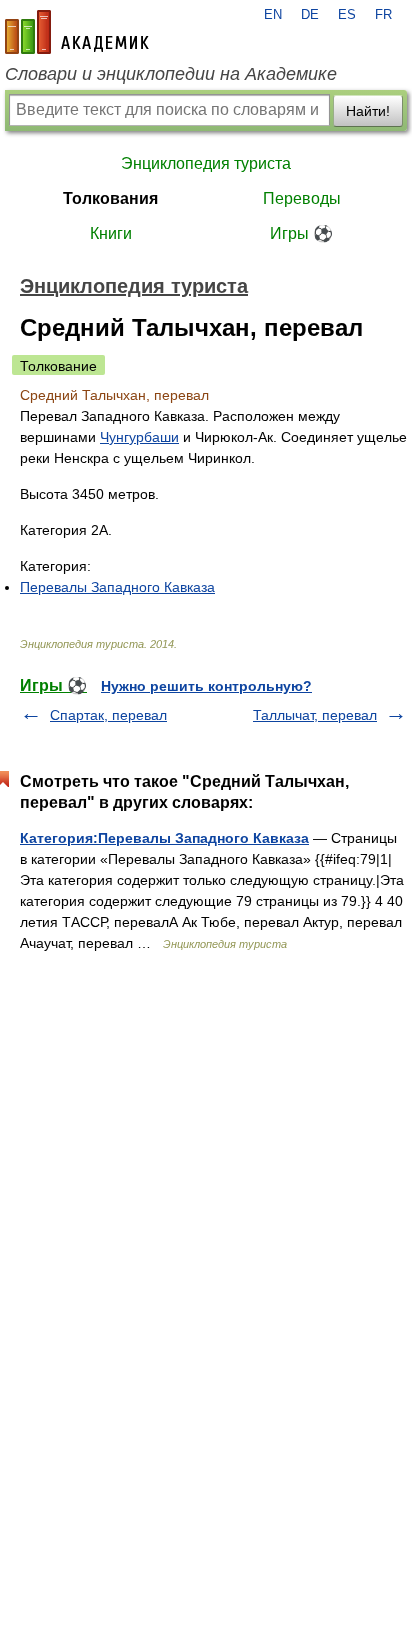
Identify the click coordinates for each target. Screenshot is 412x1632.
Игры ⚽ (301, 233)
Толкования (110, 198)
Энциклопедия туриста (206, 163)
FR (383, 15)
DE (310, 15)
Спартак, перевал (108, 715)
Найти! (368, 111)
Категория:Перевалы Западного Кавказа (164, 838)
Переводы (302, 198)
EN (273, 15)
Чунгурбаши (139, 437)
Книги (111, 233)
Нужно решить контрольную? (206, 686)
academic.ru (77, 32)
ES (347, 15)
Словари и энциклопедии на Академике (171, 74)
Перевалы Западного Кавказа (117, 587)
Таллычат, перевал (315, 715)
